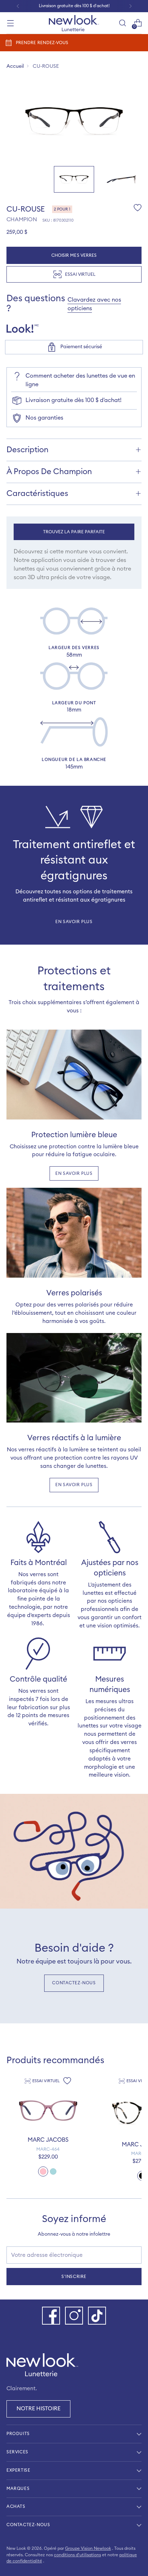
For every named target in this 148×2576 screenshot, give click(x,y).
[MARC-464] (48, 2111)
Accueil (15, 66)
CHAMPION (22, 220)
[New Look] (74, 23)
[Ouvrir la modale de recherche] (122, 23)
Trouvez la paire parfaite (74, 532)
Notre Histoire (38, 2409)
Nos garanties (44, 418)
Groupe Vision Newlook (88, 2548)
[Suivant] (130, 6)
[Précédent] (18, 6)
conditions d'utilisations (77, 2555)
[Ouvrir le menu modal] (10, 23)
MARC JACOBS (48, 2140)
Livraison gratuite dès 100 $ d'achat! (73, 400)
